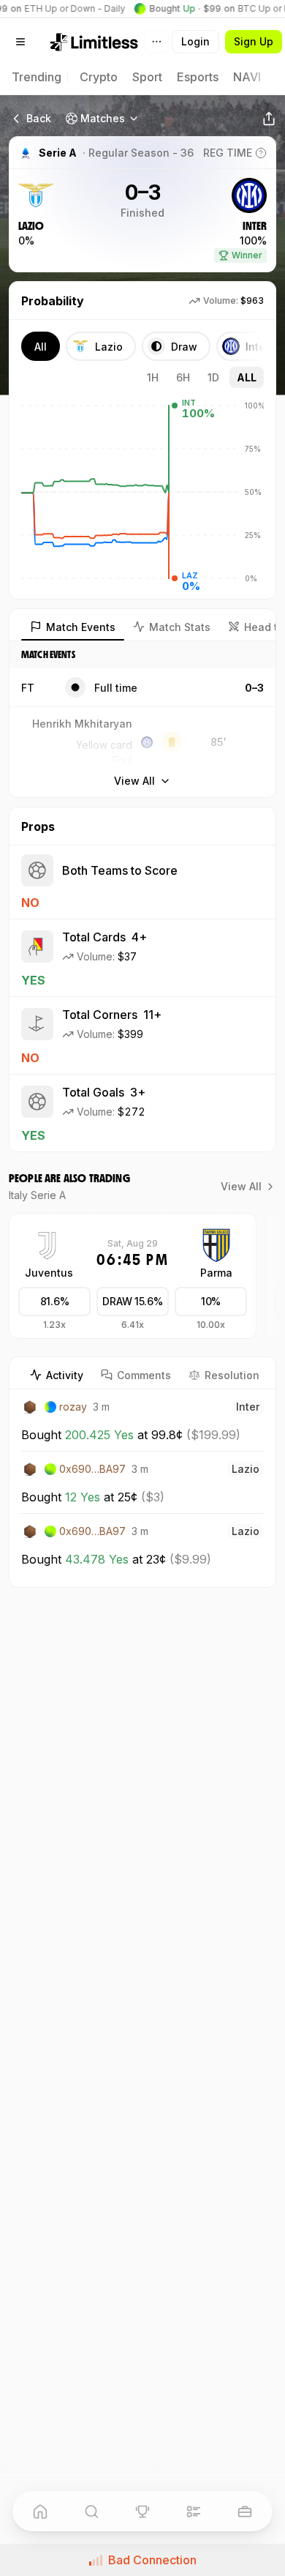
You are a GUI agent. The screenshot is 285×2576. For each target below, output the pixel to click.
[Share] (269, 119)
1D (213, 377)
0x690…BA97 (92, 1469)
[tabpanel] (142, 1488)
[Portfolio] (245, 2512)
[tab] (57, 1375)
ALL (247, 377)
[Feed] (194, 2512)
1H (153, 377)
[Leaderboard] (142, 2512)
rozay (73, 1407)
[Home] (40, 2512)
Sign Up (254, 41)
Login (195, 41)
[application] (142, 492)
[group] (54, 1309)
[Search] (91, 2512)
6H (183, 377)
